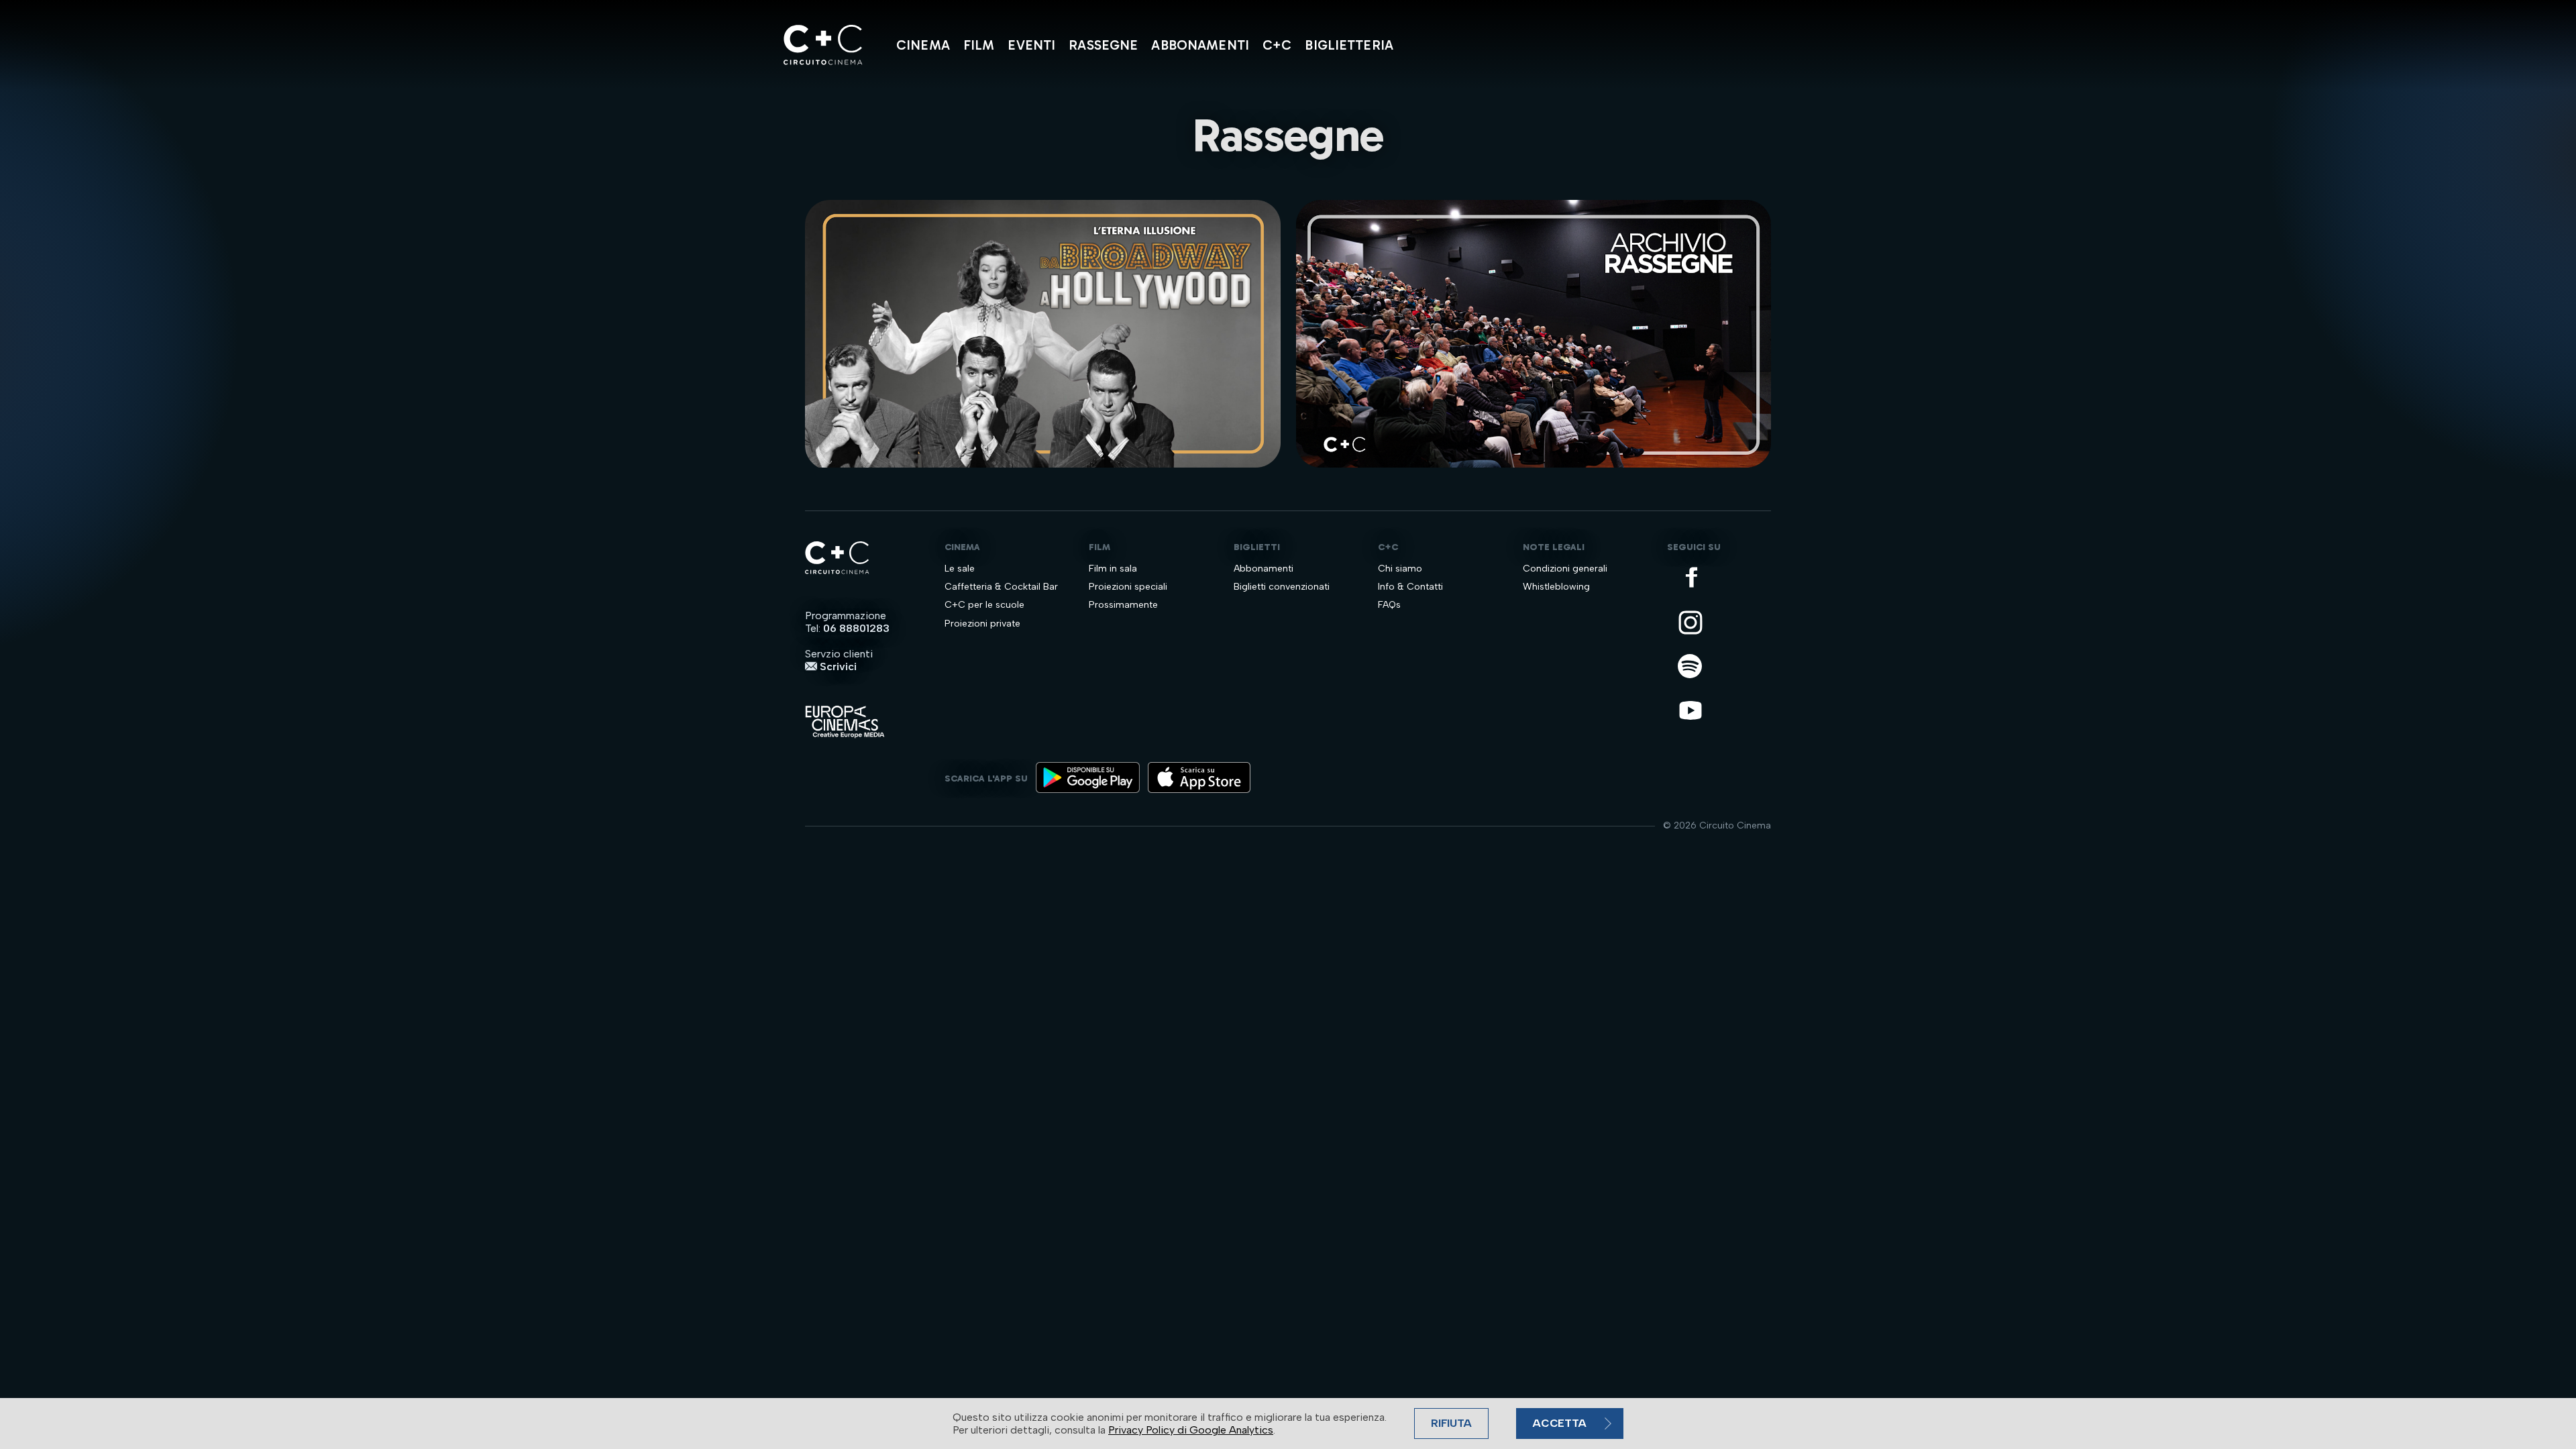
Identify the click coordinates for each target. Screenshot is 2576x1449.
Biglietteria (1349, 45)
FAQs (1389, 605)
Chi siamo (1400, 569)
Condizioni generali (1565, 569)
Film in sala (1113, 569)
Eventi (1031, 45)
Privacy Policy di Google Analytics (1191, 1430)
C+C (1277, 45)
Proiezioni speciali (1128, 587)
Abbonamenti (1200, 45)
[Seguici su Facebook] (1692, 578)
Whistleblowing (1556, 587)
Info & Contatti (1410, 587)
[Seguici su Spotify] (1692, 667)
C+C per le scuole (984, 605)
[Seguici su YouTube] (1692, 711)
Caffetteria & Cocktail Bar (1001, 587)
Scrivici (837, 666)
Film (979, 45)
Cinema (923, 45)
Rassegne (1103, 45)
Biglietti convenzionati (1282, 587)
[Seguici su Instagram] (1692, 624)
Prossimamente (1123, 605)
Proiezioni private (982, 624)
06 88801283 (856, 628)
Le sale (960, 569)
